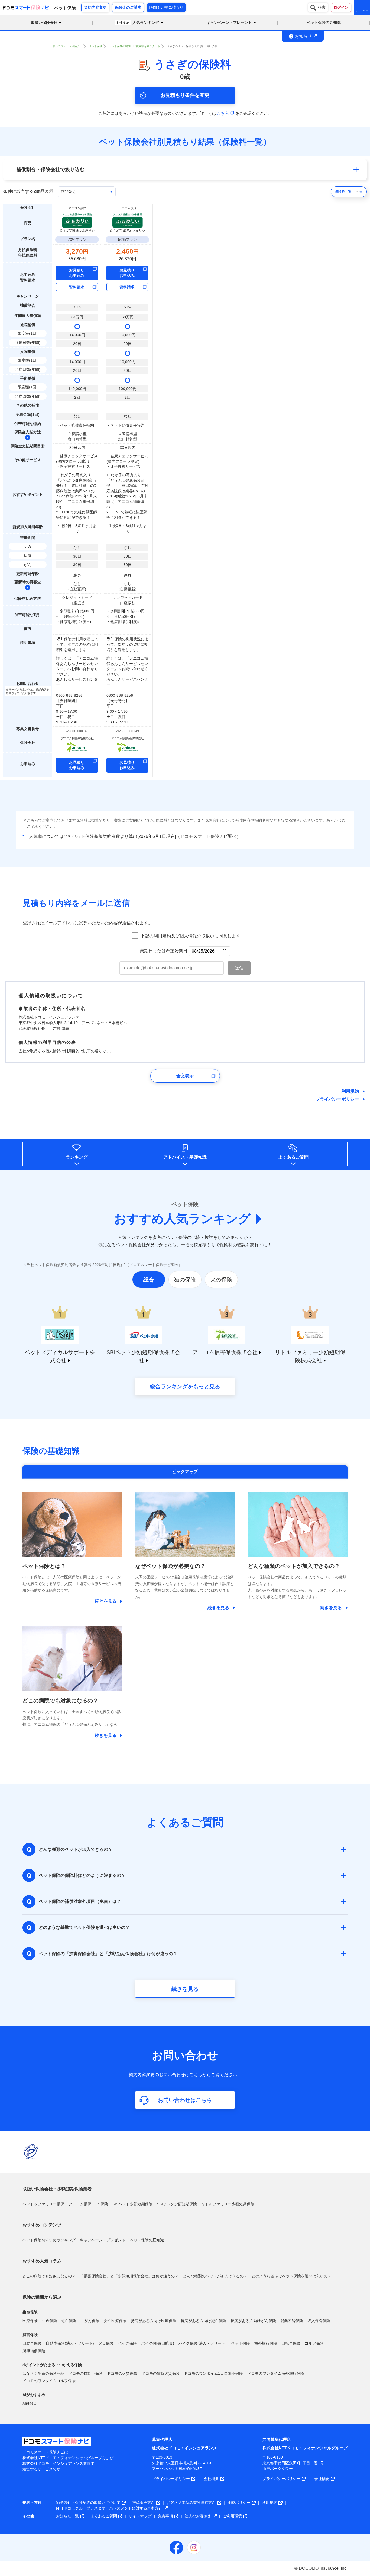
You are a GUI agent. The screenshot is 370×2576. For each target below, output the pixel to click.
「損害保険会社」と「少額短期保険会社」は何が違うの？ (129, 2276)
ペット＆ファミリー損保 (43, 2204)
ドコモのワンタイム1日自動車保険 (213, 2373)
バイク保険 (127, 2343)
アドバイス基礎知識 (185, 1157)
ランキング (77, 1157)
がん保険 (92, 2321)
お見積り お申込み (77, 273)
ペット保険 (241, 2343)
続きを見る (185, 1989)
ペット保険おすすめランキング (49, 2240)
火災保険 (106, 2343)
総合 (149, 1280)
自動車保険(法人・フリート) (70, 2343)
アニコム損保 (80, 2204)
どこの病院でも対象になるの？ (49, 2276)
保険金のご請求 (128, 7)
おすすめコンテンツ (42, 2225)
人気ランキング (138, 23)
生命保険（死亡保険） (61, 2321)
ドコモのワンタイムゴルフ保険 (49, 2381)
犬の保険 (221, 1280)
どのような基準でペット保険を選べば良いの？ (291, 2276)
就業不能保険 (292, 2321)
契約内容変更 (95, 7)
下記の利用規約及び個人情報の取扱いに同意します (190, 936)
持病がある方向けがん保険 (253, 2321)
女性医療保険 (115, 2321)
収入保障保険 (319, 2321)
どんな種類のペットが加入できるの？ (215, 2276)
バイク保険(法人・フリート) (203, 2343)
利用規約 (350, 1091)
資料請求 (77, 287)
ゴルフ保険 (314, 2343)
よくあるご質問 (293, 1157)
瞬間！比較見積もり (166, 7)
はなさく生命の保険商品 (43, 2373)
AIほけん (30, 2404)
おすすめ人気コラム (42, 2261)
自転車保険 (291, 2343)
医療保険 (30, 2321)
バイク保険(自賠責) (158, 2343)
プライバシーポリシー (337, 1099)
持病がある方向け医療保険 (154, 2321)
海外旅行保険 (266, 2343)
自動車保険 (32, 2343)
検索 (322, 7)
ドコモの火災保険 (122, 2373)
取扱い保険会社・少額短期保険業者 (57, 2189)
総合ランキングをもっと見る (185, 1386)
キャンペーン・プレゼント (103, 2240)
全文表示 (185, 1076)
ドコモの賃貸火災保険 (161, 2373)
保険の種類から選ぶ (42, 2297)
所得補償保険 (34, 2351)
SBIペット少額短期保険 (132, 2204)
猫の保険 (185, 1280)
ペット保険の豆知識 (324, 23)
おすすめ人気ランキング (182, 1219)
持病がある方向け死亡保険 (203, 2321)
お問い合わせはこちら (185, 2100)
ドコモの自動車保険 (86, 2373)
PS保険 (102, 2204)
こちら (223, 113)
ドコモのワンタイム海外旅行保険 (276, 2373)
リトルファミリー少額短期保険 (228, 2204)
